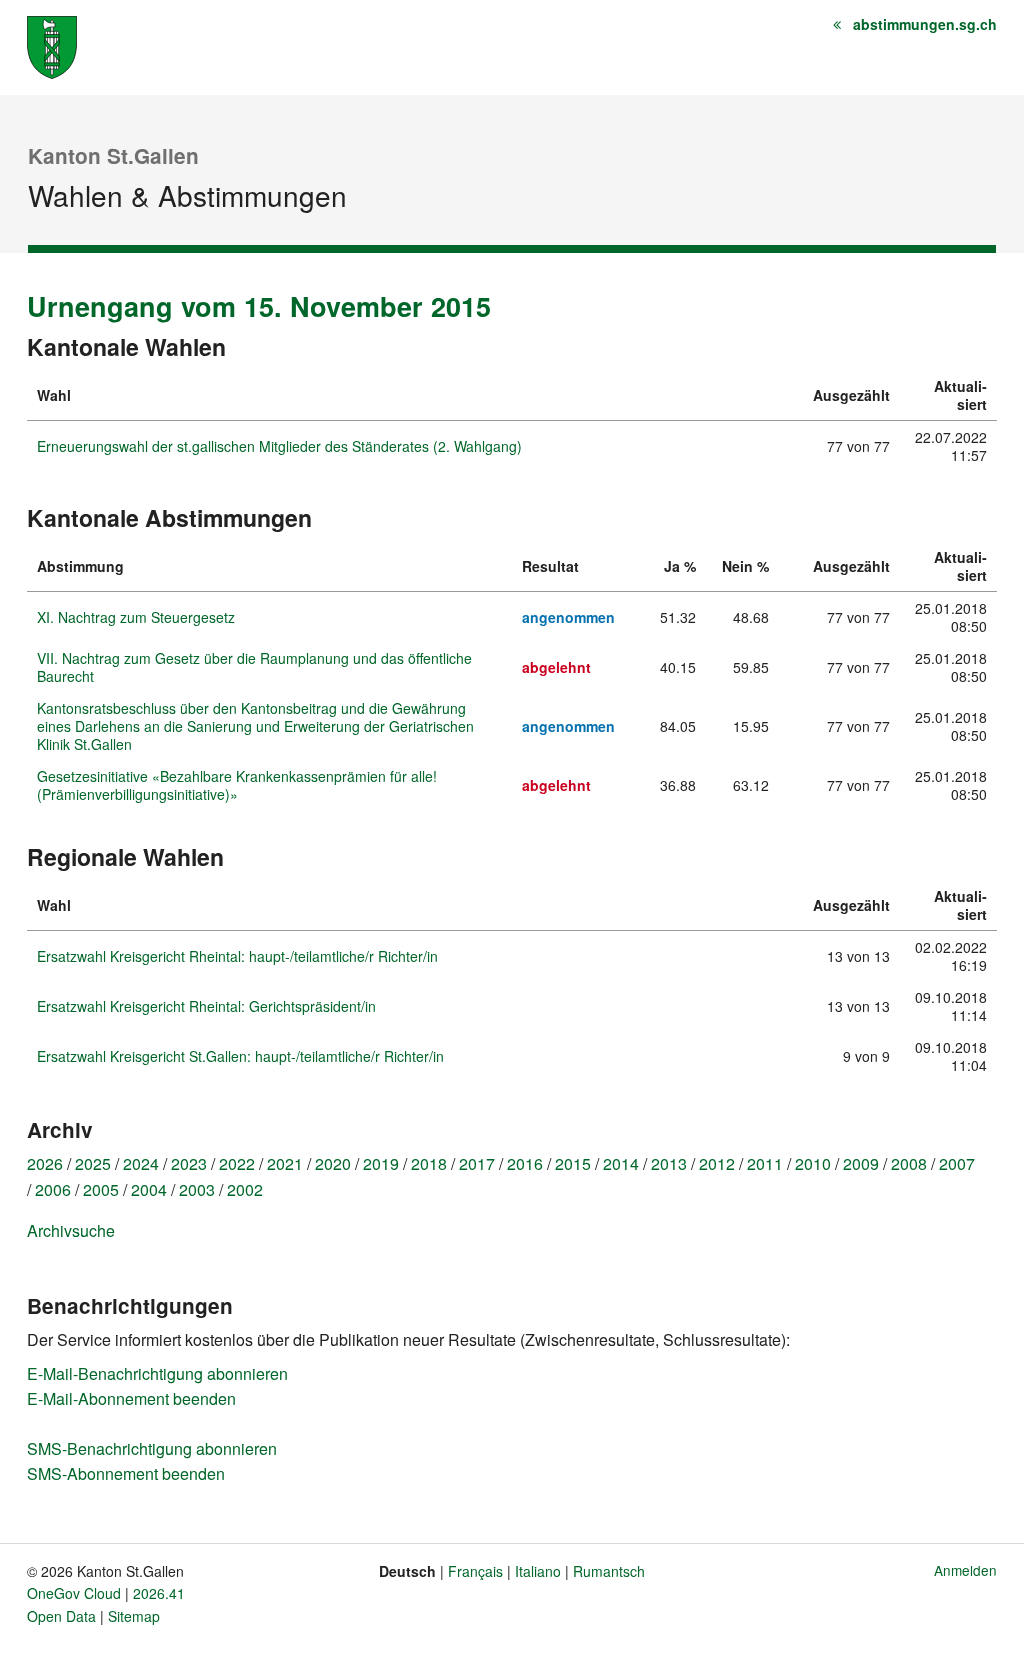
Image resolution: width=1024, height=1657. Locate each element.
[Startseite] (52, 45)
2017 (477, 1163)
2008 (909, 1163)
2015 (573, 1163)
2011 (765, 1163)
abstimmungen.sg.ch (925, 24)
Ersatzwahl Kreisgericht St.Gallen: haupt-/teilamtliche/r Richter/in (240, 1056)
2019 (381, 1163)
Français (475, 1571)
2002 (245, 1189)
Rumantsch (609, 1571)
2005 (101, 1189)
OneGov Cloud (74, 1593)
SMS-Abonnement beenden (126, 1473)
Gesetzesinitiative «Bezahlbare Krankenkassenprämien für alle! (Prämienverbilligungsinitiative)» (237, 785)
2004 (149, 1189)
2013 (669, 1163)
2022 (237, 1163)
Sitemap (134, 1616)
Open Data (61, 1616)
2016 (525, 1163)
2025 (93, 1163)
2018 (429, 1163)
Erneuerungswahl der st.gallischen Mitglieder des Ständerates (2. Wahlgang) (279, 446)
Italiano (538, 1571)
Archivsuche (71, 1230)
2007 (957, 1163)
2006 (53, 1189)
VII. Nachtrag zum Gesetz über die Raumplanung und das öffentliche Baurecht (254, 667)
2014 (621, 1163)
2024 (141, 1163)
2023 (189, 1163)
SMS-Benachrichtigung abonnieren (152, 1448)
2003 (197, 1189)
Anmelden (965, 1570)
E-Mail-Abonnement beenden (131, 1398)
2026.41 (159, 1593)
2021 (285, 1163)
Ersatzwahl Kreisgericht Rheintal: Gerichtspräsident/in (206, 1006)
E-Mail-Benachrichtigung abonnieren (157, 1373)
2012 (717, 1163)
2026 (45, 1163)
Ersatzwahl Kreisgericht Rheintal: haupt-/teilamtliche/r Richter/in (237, 956)
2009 (861, 1163)
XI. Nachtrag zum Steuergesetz (136, 617)
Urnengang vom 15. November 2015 (259, 306)
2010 (813, 1163)
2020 (333, 1163)
